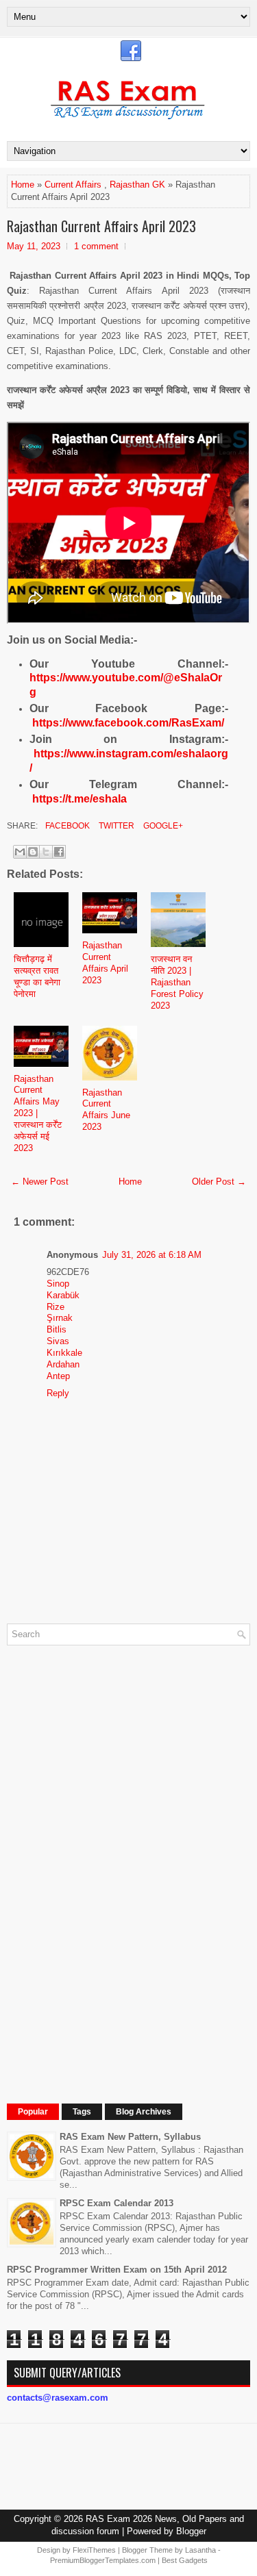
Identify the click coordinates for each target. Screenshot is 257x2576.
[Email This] (20, 852)
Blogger (191, 2531)
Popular (33, 2112)
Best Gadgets (185, 2560)
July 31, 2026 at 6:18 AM (152, 1255)
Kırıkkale (64, 1353)
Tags (82, 2112)
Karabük (63, 1295)
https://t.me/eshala (79, 799)
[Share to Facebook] (59, 852)
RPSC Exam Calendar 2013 (117, 2203)
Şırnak (60, 1318)
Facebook (66, 826)
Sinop (58, 1284)
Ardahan (63, 1364)
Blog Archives (144, 2112)
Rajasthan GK (137, 185)
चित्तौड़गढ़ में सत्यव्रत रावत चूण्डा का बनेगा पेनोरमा (37, 976)
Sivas (58, 1341)
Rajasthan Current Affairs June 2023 (106, 1110)
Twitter (115, 826)
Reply (58, 1393)
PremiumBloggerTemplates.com (103, 2560)
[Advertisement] (110, 1861)
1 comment (96, 246)
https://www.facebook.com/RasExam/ (128, 723)
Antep (58, 1376)
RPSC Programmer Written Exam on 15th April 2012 (117, 2270)
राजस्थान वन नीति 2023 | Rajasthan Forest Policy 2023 (177, 982)
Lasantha (200, 2550)
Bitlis (57, 1329)
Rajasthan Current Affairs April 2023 (101, 226)
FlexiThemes (94, 2550)
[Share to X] (46, 852)
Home (23, 185)
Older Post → (219, 1182)
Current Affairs (73, 185)
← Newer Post (40, 1182)
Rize (56, 1307)
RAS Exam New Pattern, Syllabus (130, 2137)
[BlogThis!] (33, 852)
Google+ (162, 826)
